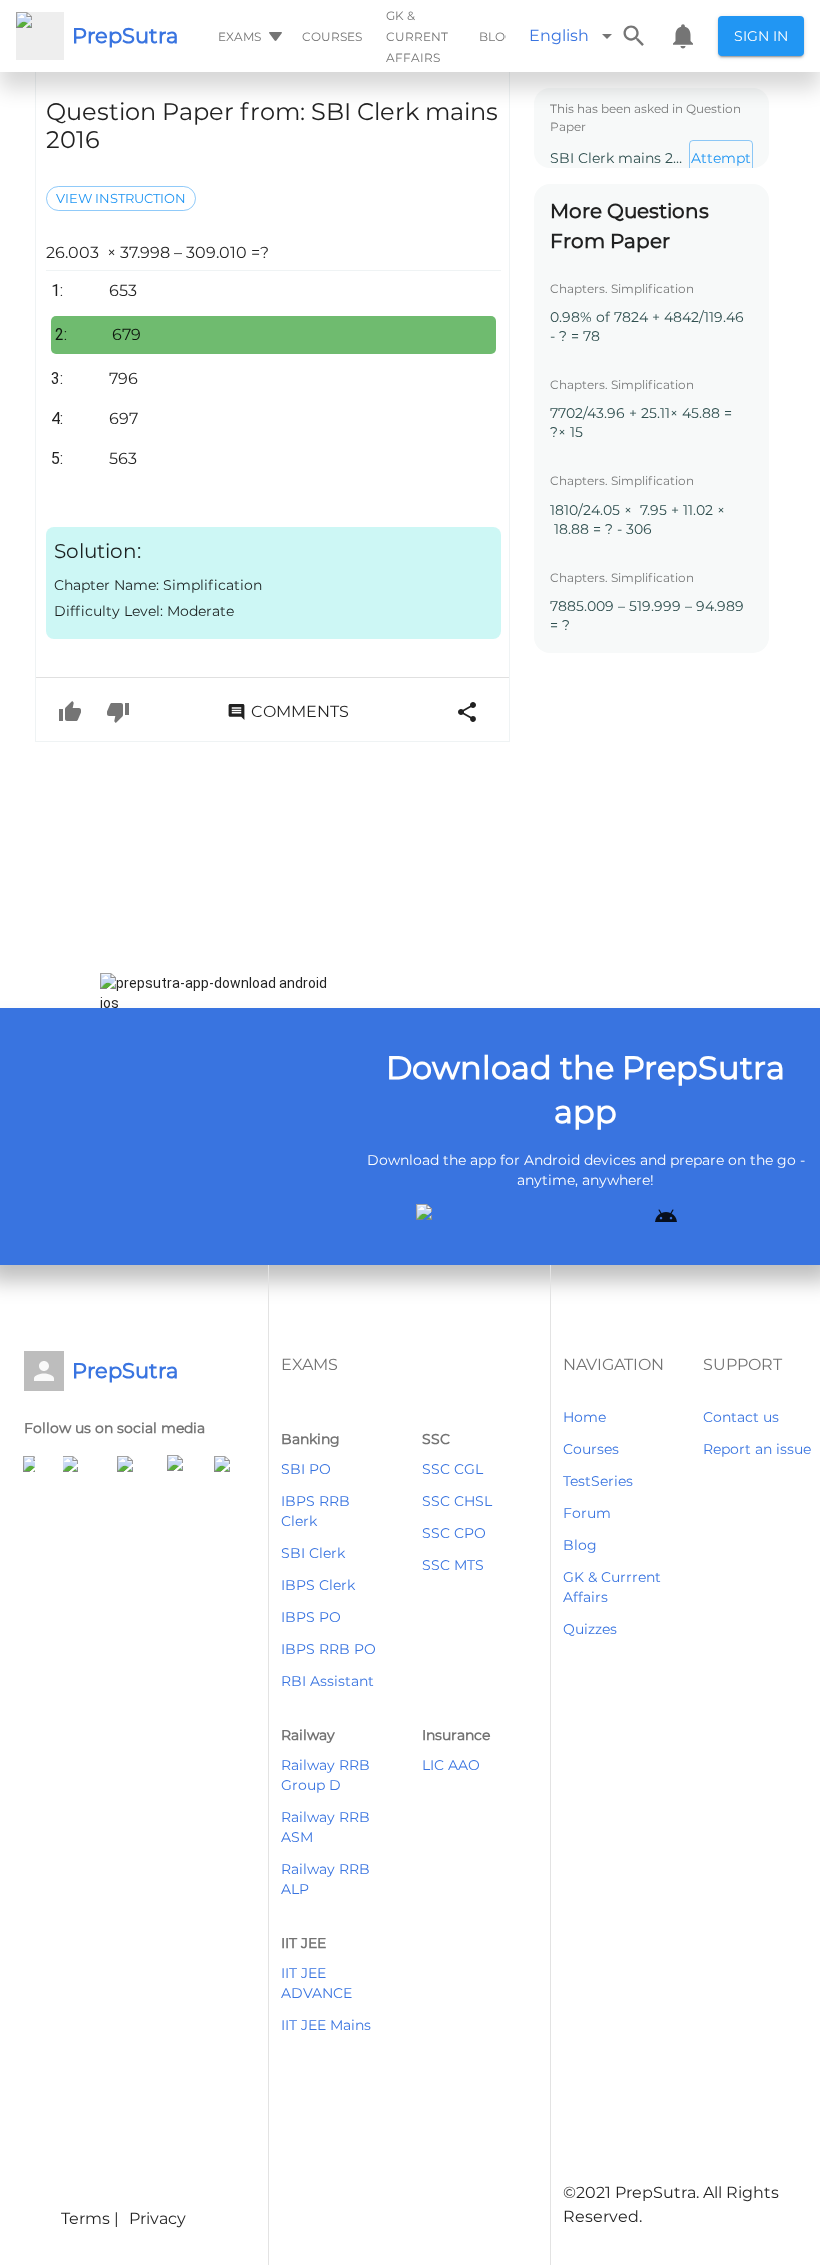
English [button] (559, 35)
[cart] (683, 36)
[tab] (248, 36)
